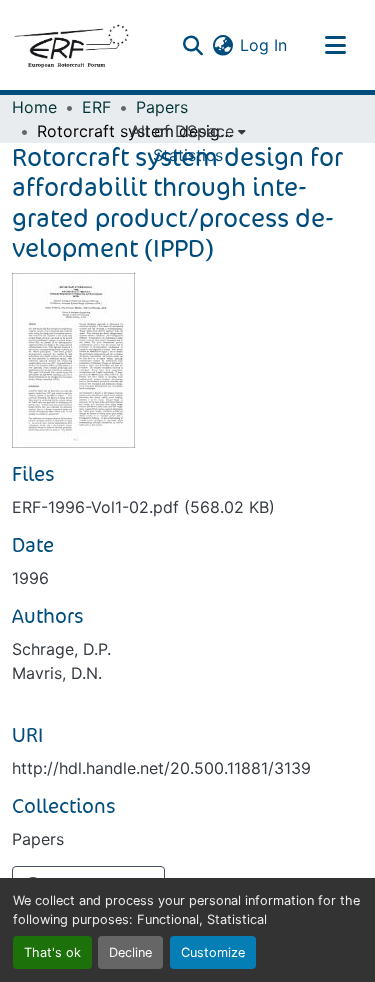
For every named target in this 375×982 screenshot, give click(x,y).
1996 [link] (30, 578)
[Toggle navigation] (335, 45)
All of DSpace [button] (182, 131)
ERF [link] (96, 107)
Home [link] (34, 107)
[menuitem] (188, 131)
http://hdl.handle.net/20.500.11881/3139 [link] (161, 768)
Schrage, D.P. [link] (61, 649)
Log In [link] (263, 45)
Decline (130, 952)
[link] (187, 507)
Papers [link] (162, 107)
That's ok (52, 952)
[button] (71, 45)
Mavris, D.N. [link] (57, 673)
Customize (213, 952)
